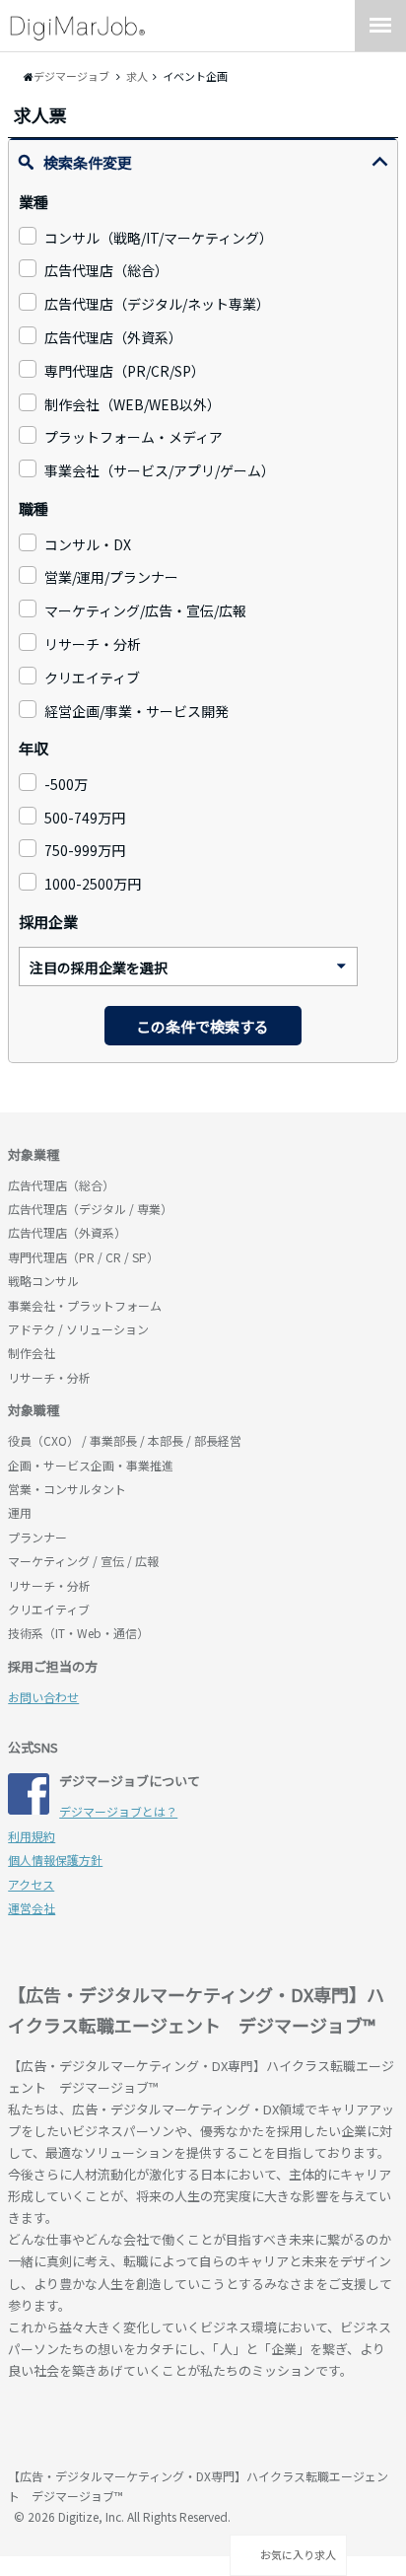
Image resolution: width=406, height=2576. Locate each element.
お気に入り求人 (297, 2554)
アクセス (31, 1884)
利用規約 (32, 1836)
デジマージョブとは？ (118, 1811)
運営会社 (32, 1908)
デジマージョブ (121, 2426)
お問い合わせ (43, 1697)
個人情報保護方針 (55, 1860)
